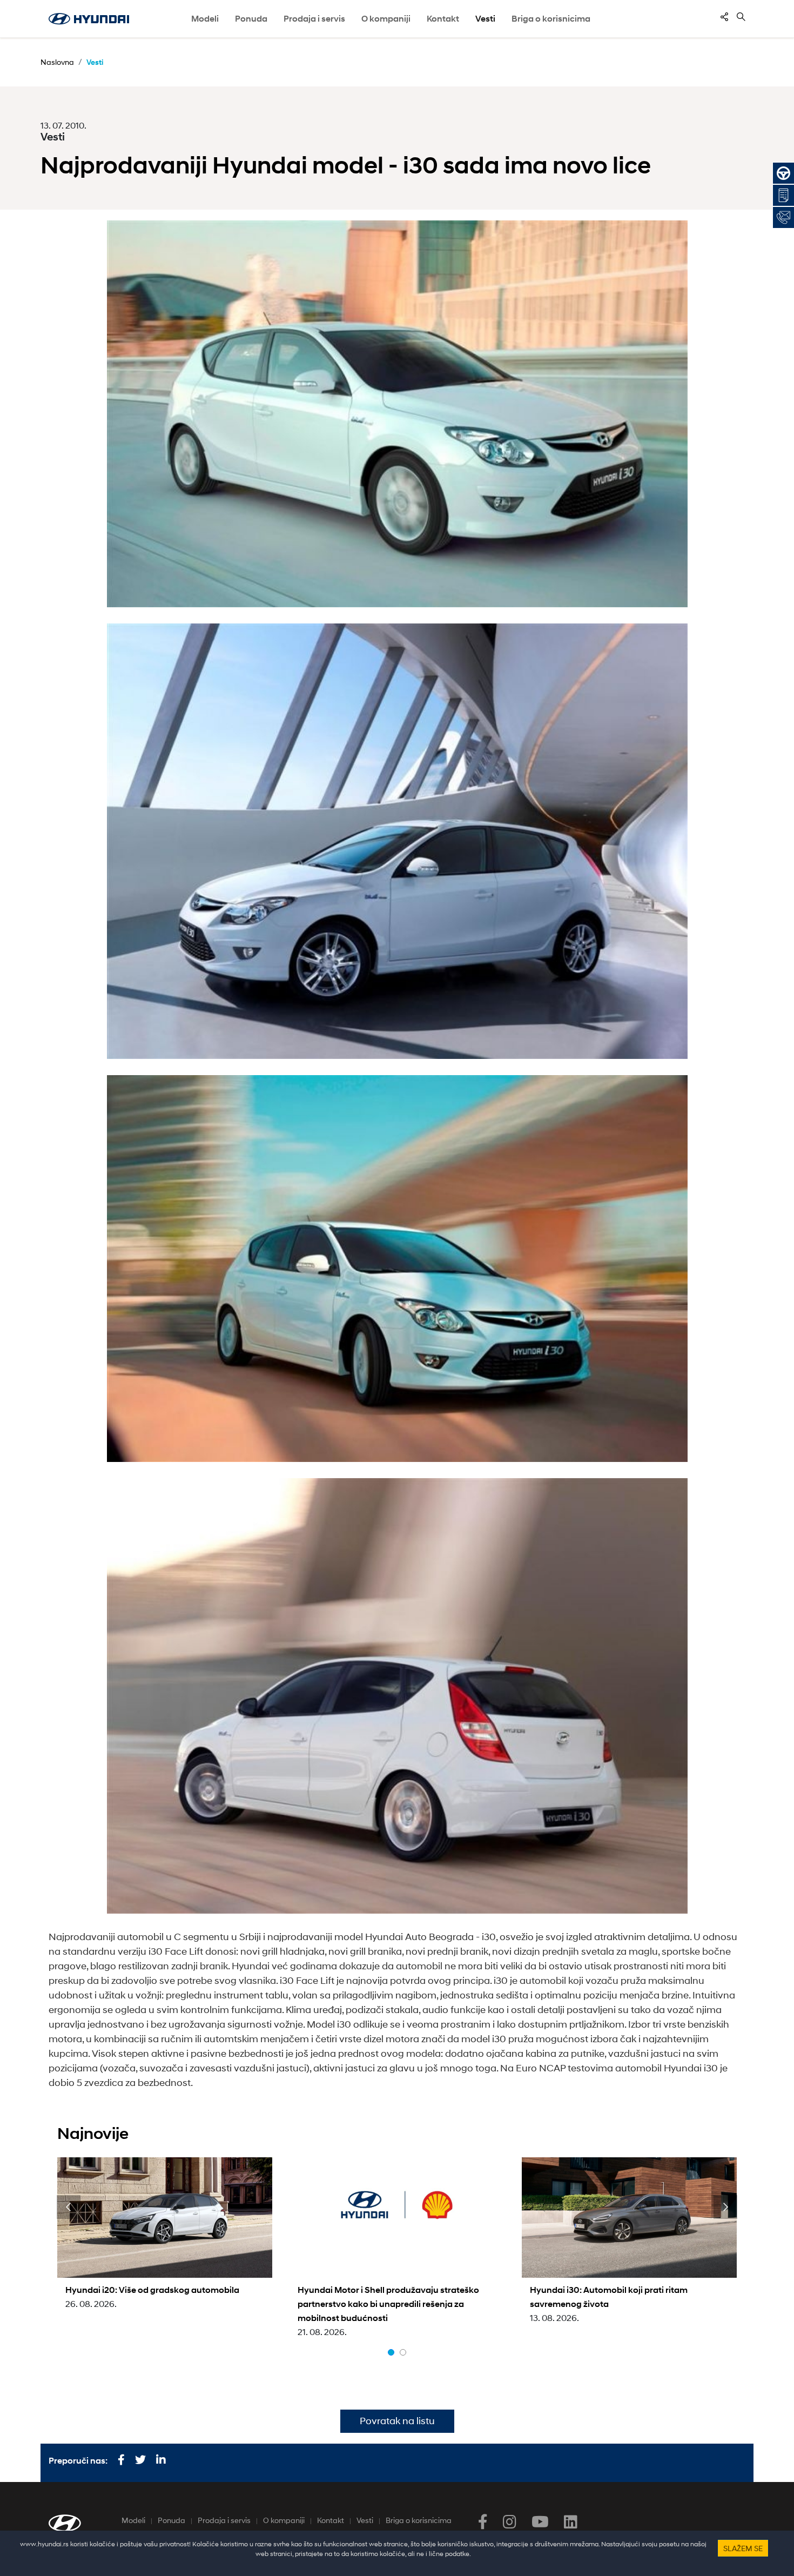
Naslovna (57, 62)
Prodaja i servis (224, 2520)
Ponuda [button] (251, 19)
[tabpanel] (165, 2234)
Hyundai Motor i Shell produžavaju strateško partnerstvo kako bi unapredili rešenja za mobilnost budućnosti (388, 2304)
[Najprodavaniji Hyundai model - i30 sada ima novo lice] (397, 414)
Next (725, 2207)
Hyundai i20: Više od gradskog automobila (152, 2290)
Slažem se (743, 2548)
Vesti (485, 19)
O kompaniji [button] (386, 19)
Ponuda (171, 2520)
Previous (69, 2207)
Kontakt (331, 2520)
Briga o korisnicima (419, 2520)
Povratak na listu (397, 2421)
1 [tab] (391, 2352)
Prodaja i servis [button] (314, 19)
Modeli (205, 19)
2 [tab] (403, 2352)
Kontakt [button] (443, 19)
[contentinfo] (724, 17)
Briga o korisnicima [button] (551, 19)
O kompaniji (284, 2520)
